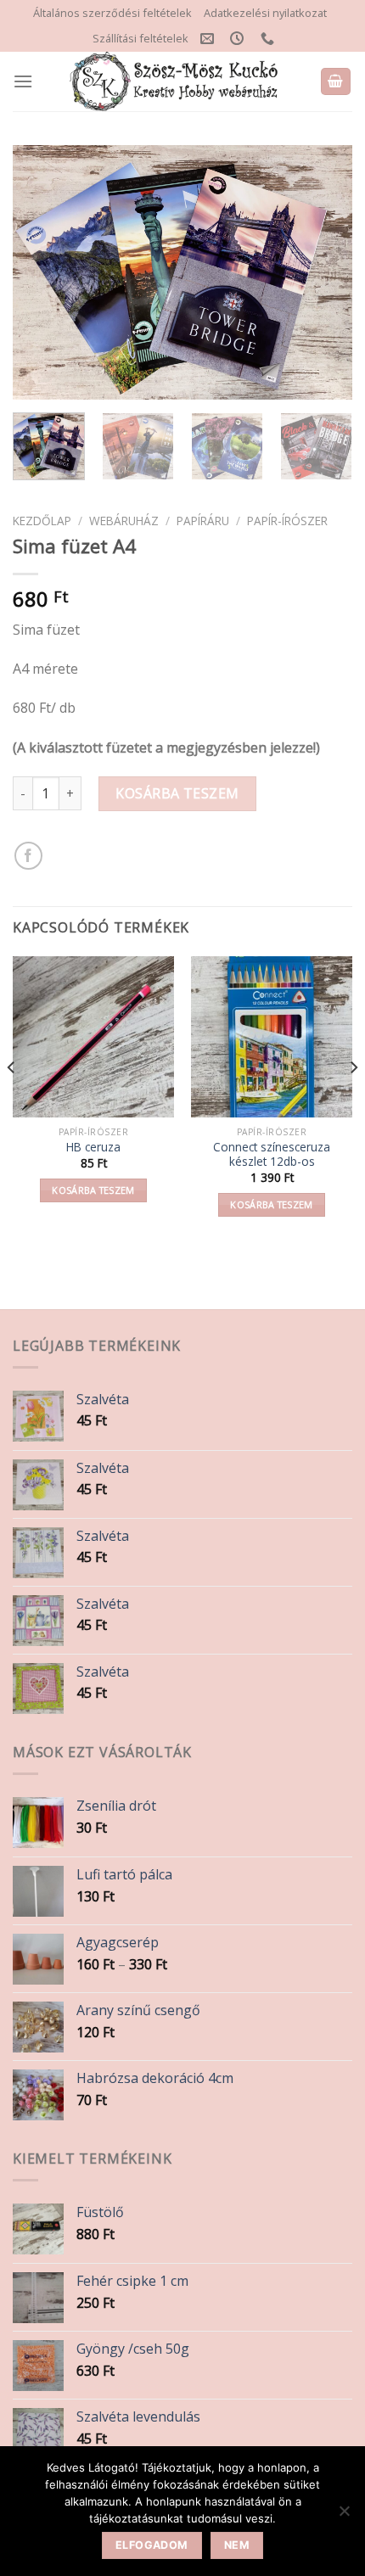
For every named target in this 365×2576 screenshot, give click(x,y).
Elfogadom (152, 2545)
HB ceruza (93, 1147)
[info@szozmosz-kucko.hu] (209, 39)
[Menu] (23, 81)
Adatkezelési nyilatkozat (265, 13)
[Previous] (41, 272)
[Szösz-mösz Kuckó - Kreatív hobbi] (176, 81)
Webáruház (124, 521)
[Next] (324, 272)
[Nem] (344, 2516)
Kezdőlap (42, 521)
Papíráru (203, 521)
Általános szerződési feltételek (112, 13)
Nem (237, 2545)
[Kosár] (336, 82)
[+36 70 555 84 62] (270, 39)
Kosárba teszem (177, 793)
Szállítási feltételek (140, 38)
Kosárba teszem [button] (93, 1190)
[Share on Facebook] (28, 856)
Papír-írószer (287, 521)
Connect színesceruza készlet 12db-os (272, 1154)
